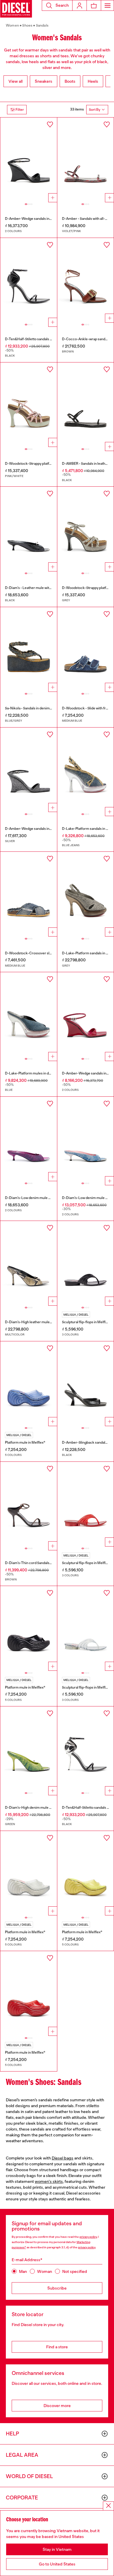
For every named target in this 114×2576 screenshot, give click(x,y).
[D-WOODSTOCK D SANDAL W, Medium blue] (86, 649)
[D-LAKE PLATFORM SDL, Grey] (86, 894)
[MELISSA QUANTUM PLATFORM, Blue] (29, 1384)
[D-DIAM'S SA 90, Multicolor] (29, 1263)
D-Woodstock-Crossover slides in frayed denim (43, 953)
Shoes (27, 25)
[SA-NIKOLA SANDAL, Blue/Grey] (29, 649)
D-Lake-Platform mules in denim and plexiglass (42, 1073)
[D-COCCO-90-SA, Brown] (86, 280)
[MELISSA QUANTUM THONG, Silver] (86, 1628)
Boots (70, 81)
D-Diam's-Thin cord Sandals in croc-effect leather (45, 1563)
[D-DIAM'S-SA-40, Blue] (86, 1139)
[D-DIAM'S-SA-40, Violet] (29, 1139)
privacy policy (88, 2237)
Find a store (57, 2347)
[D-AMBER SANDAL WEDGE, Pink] (86, 1015)
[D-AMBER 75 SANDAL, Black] (86, 1384)
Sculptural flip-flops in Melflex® (87, 1322)
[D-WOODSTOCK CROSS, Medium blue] (29, 894)
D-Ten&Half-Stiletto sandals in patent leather (40, 339)
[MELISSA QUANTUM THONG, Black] (86, 1263)
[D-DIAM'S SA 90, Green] (29, 1749)
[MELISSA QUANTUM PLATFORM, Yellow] (86, 1873)
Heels (93, 81)
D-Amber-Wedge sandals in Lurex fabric (37, 829)
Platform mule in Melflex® (25, 1442)
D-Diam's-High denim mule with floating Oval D (42, 1808)
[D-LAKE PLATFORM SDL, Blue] (29, 1015)
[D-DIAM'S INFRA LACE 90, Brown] (29, 1504)
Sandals (42, 25)
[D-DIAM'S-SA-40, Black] (29, 529)
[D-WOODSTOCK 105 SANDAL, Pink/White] (29, 405)
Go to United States (57, 2564)
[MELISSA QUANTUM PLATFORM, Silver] (29, 1873)
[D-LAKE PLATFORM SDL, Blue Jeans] (86, 770)
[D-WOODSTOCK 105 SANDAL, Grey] (86, 529)
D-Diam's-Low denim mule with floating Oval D (42, 1198)
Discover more (57, 2406)
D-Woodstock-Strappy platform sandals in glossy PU (46, 464)
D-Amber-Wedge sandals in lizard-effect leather (43, 219)
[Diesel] (16, 9)
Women (12, 25)
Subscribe (57, 2288)
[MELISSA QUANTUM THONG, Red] (86, 1504)
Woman (45, 2271)
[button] (57, 5)
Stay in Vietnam (57, 2549)
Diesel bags (63, 2158)
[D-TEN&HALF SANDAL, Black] (29, 280)
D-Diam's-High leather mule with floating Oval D (43, 1322)
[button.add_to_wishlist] (50, 125)
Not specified (75, 2271)
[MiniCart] (94, 5)
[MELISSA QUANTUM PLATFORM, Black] (29, 1628)
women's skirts (49, 2181)
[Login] (80, 5)
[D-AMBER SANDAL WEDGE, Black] (29, 160)
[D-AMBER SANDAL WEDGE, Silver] (29, 770)
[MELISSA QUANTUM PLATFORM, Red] (29, 1993)
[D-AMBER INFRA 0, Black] (86, 405)
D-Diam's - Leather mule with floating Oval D (40, 588)
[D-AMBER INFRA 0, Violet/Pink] (86, 160)
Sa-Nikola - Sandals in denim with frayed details (42, 708)
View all (15, 81)
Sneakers (44, 81)
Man (23, 2271)
